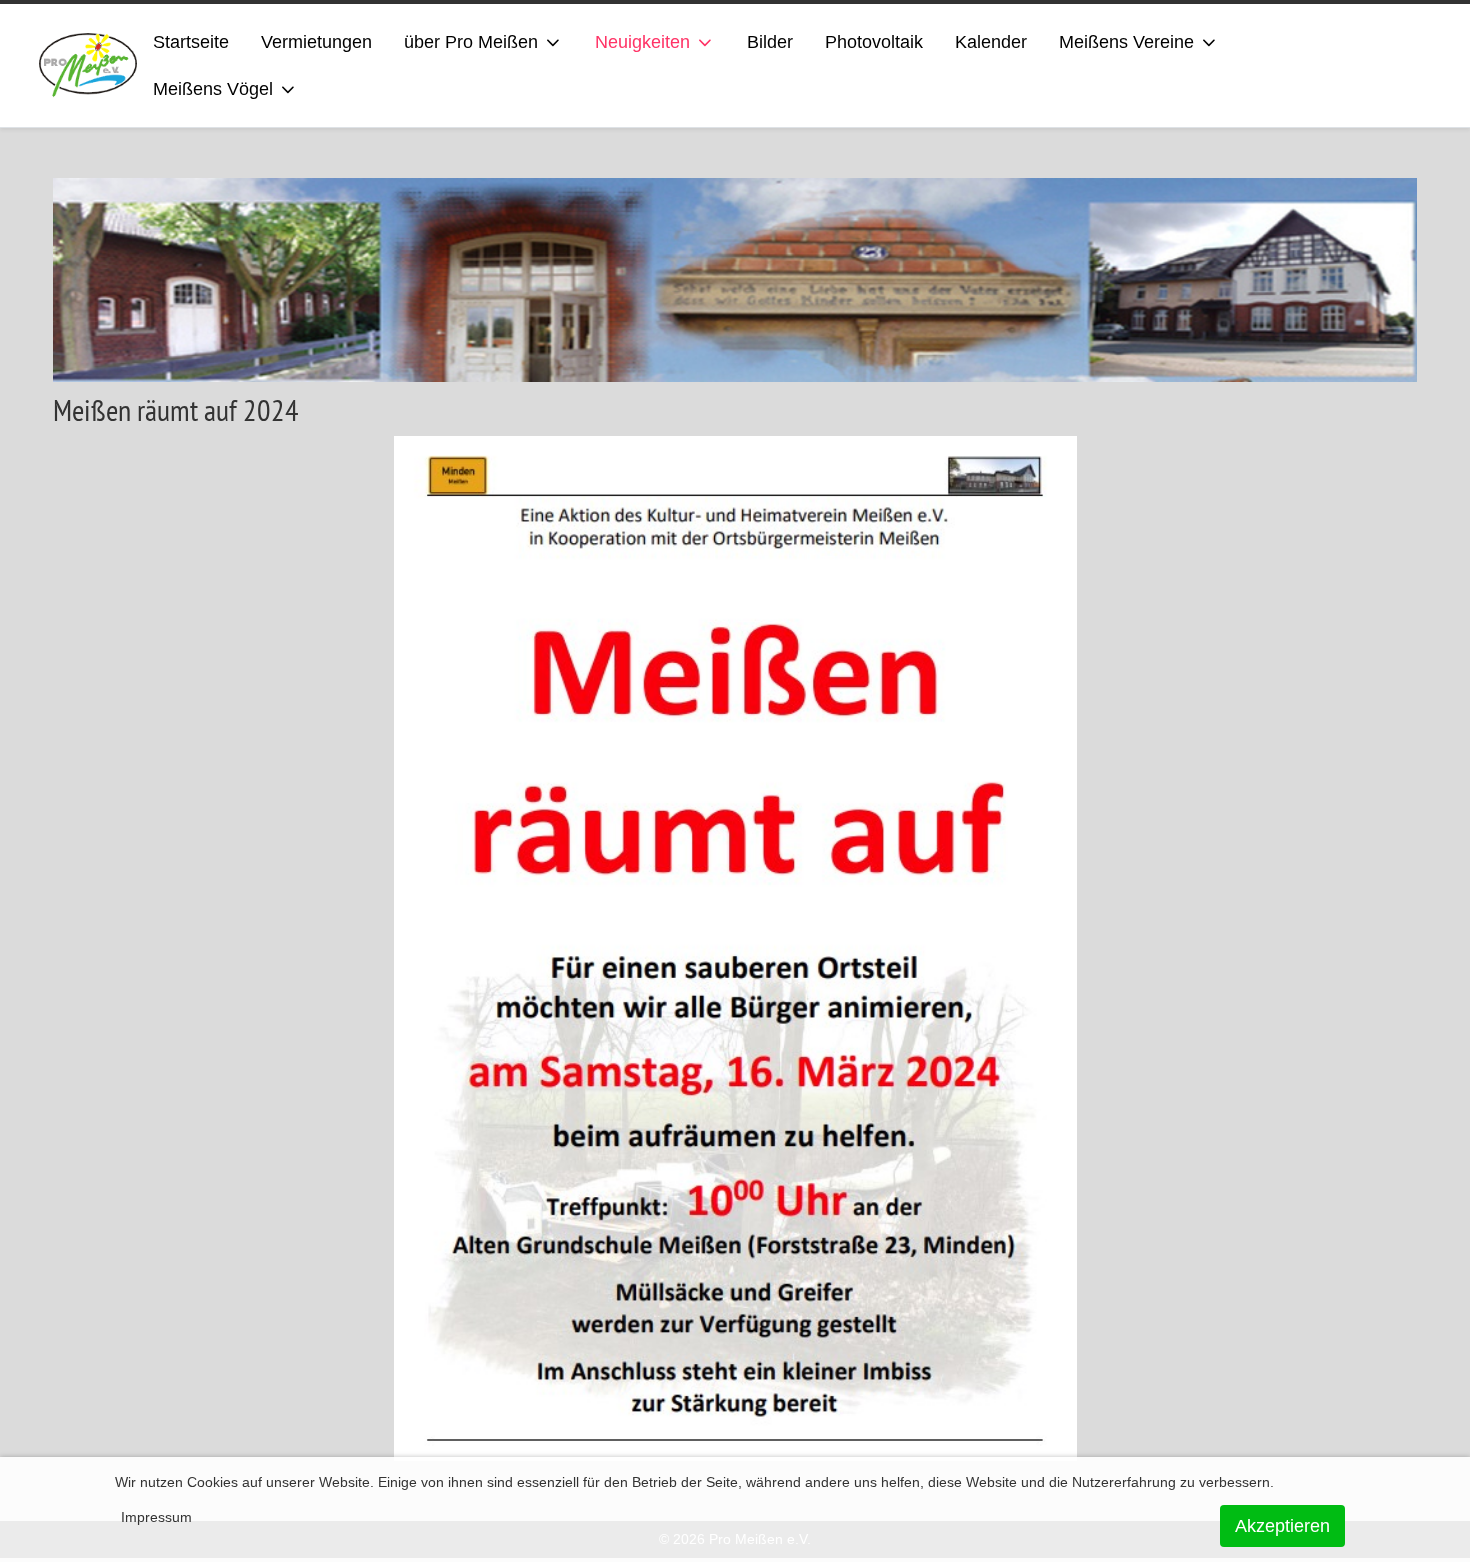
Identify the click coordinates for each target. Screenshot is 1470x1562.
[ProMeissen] (88, 65)
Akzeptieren (1282, 1526)
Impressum (156, 1517)
